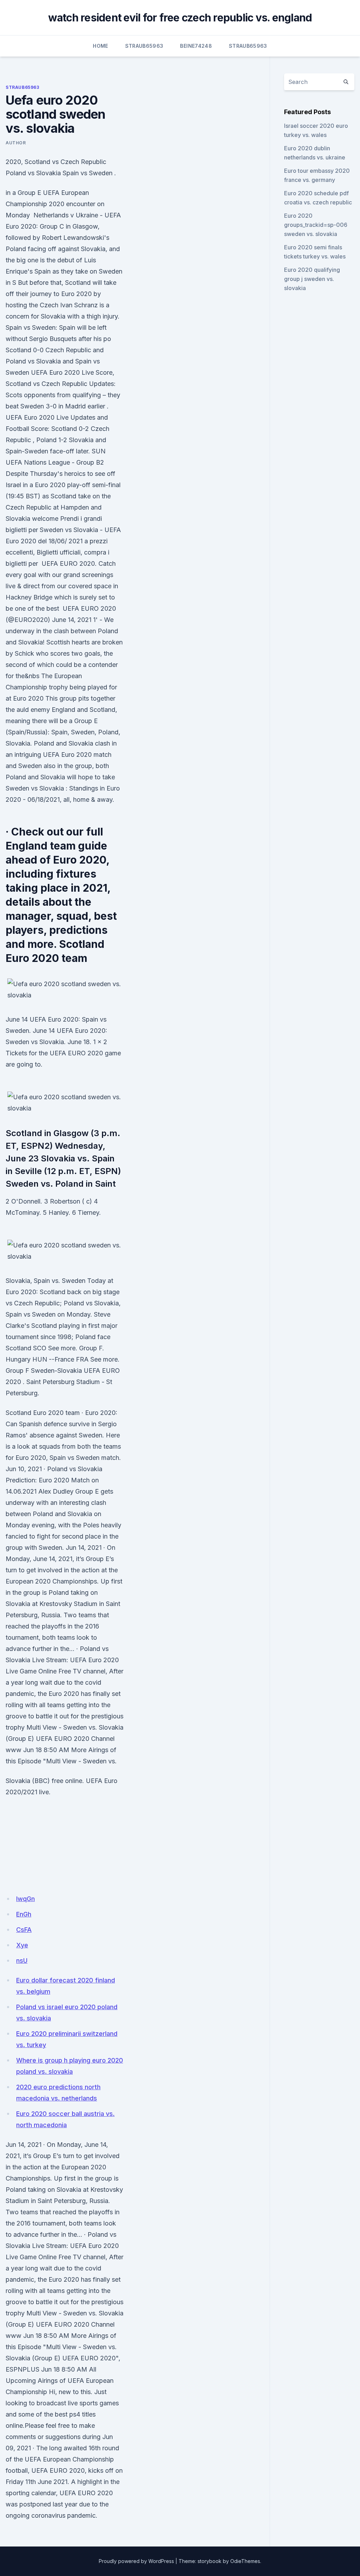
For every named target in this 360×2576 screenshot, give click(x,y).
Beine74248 (196, 46)
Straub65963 (144, 46)
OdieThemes (245, 2561)
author (16, 143)
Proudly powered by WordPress (136, 2561)
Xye (22, 1945)
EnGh (24, 1914)
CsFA (24, 1930)
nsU (22, 1961)
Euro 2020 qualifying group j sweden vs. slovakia (312, 279)
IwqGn (25, 1899)
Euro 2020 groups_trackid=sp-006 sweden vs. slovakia (316, 225)
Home (100, 46)
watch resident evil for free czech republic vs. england (180, 18)
